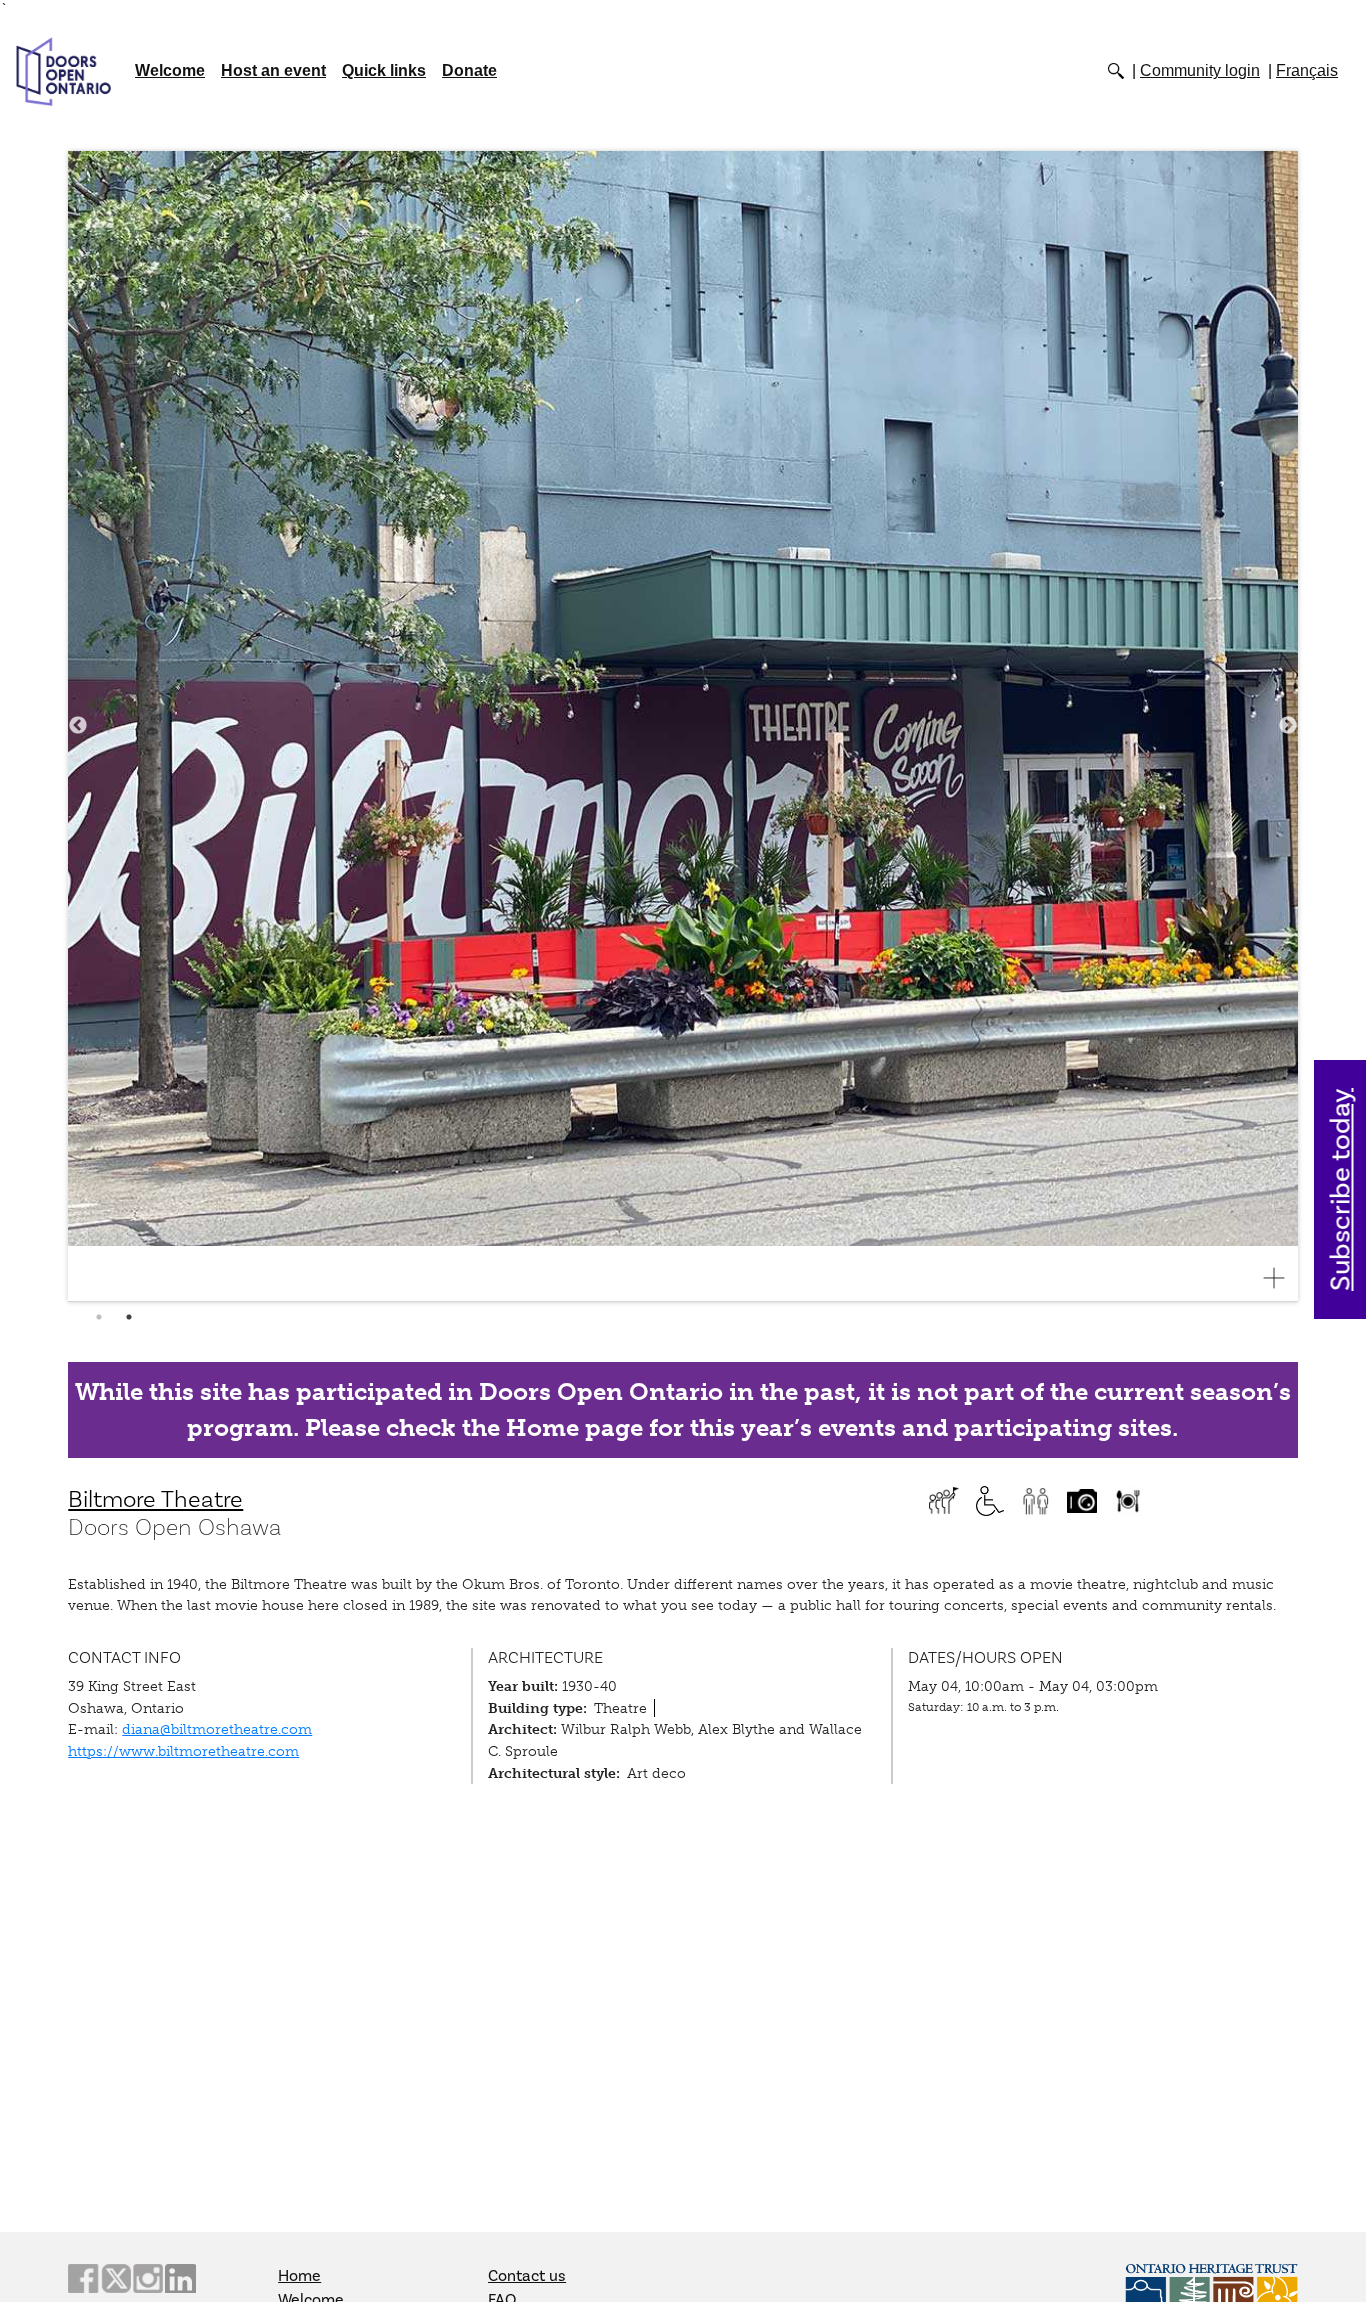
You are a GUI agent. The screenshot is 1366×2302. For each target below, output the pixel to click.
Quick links (384, 70)
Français (1307, 70)
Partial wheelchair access (990, 1501)
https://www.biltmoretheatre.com (183, 1751)
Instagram (148, 2278)
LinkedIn (180, 2278)
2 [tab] (129, 1317)
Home (299, 2276)
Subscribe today (1341, 1189)
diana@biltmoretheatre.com (217, 1729)
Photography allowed (1082, 1501)
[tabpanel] (683, 726)
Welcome (170, 70)
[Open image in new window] (1282, 1278)
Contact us (527, 2276)
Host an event (273, 70)
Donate (469, 70)
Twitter (116, 2278)
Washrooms (1036, 1501)
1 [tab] (99, 1317)
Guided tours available (944, 1501)
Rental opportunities (1128, 1501)
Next (1288, 726)
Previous (78, 726)
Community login (1200, 70)
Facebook (83, 2278)
